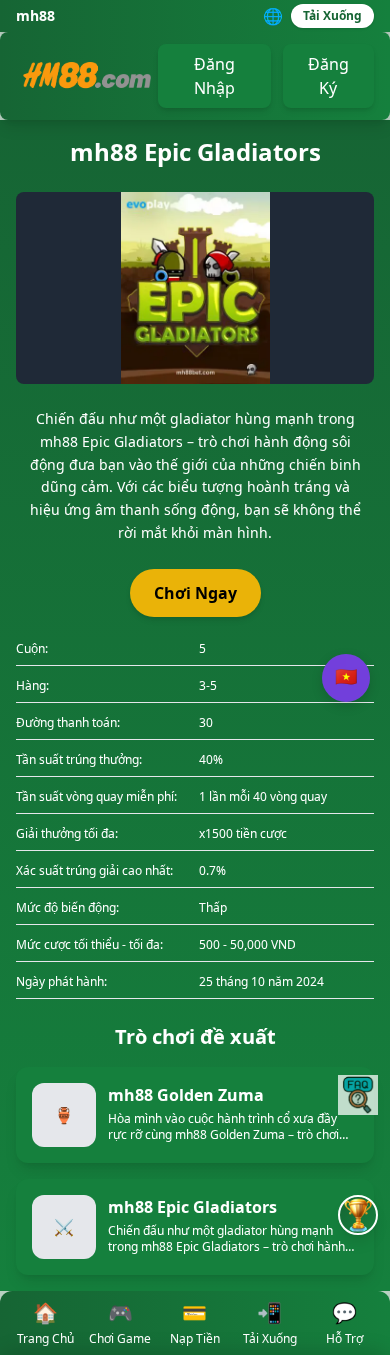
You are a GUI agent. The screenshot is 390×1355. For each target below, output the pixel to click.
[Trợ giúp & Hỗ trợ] (358, 1095)
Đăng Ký (328, 76)
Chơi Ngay (195, 593)
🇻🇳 (346, 677)
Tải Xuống (332, 15)
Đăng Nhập (214, 76)
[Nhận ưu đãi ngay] (358, 1215)
